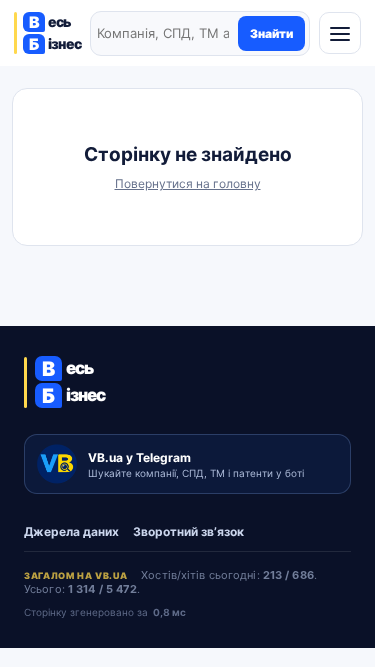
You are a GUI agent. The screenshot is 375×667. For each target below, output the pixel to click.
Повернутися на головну (188, 183)
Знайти (271, 33)
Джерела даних (71, 531)
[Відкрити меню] (340, 33)
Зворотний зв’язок (188, 531)
